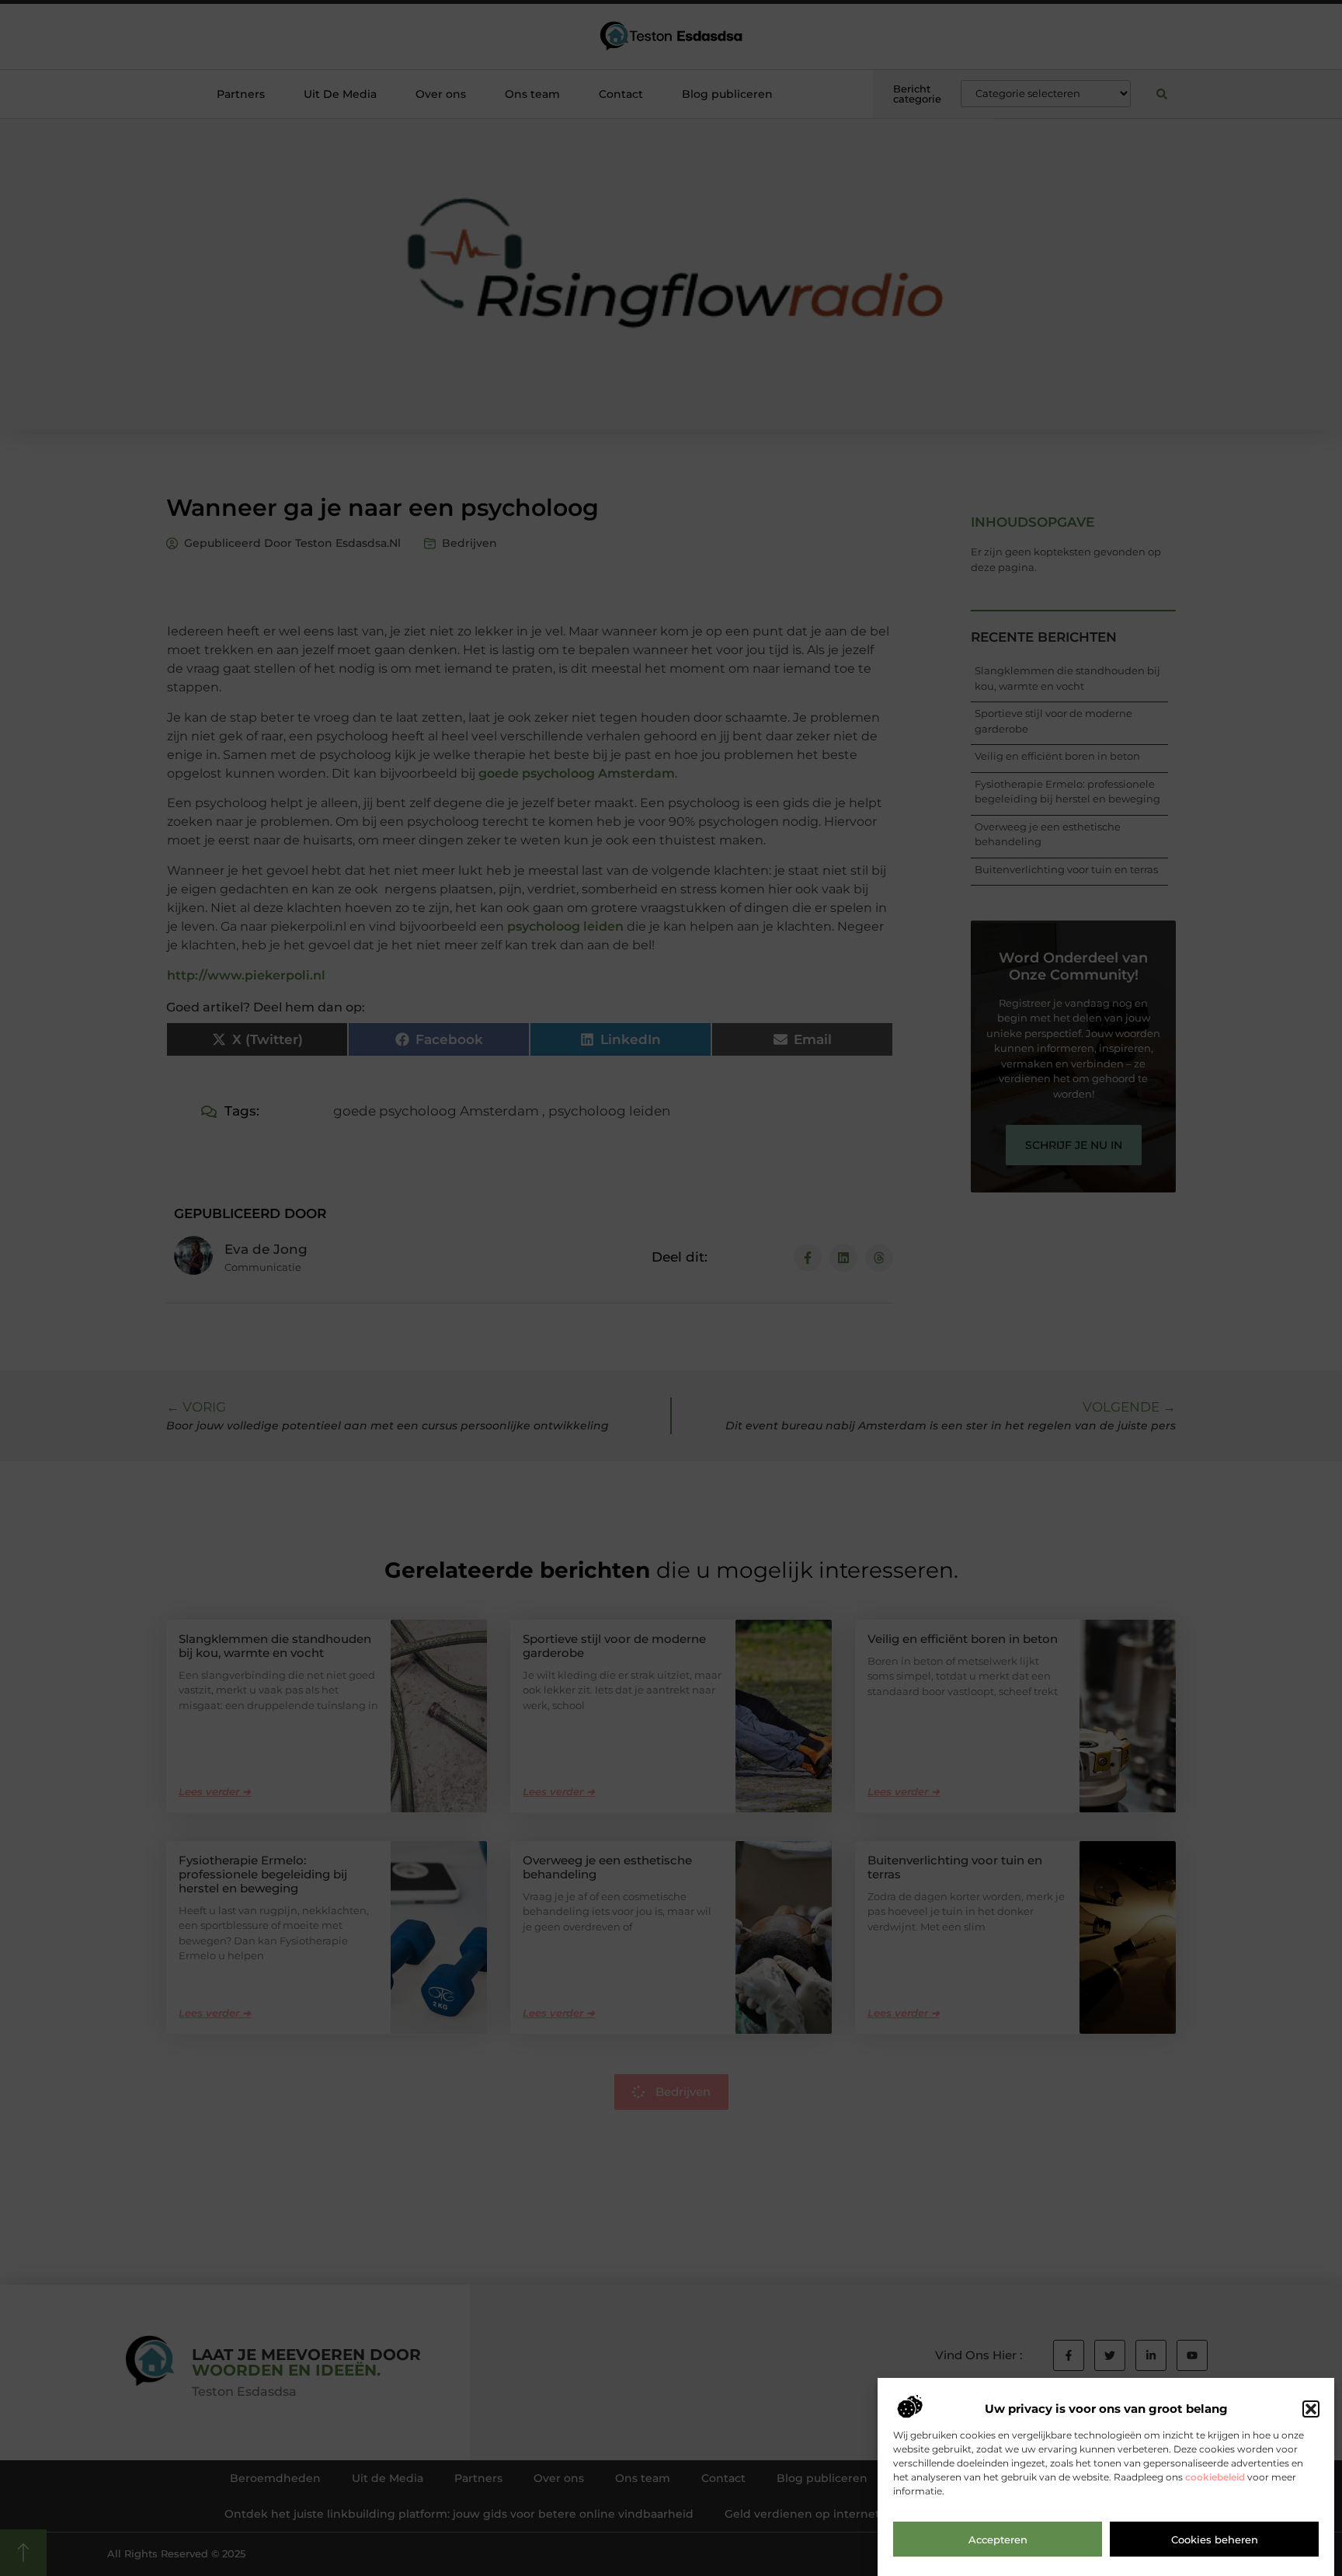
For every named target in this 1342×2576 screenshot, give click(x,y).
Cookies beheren (1215, 2539)
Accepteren (998, 2539)
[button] (1311, 2409)
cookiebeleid (1215, 2478)
